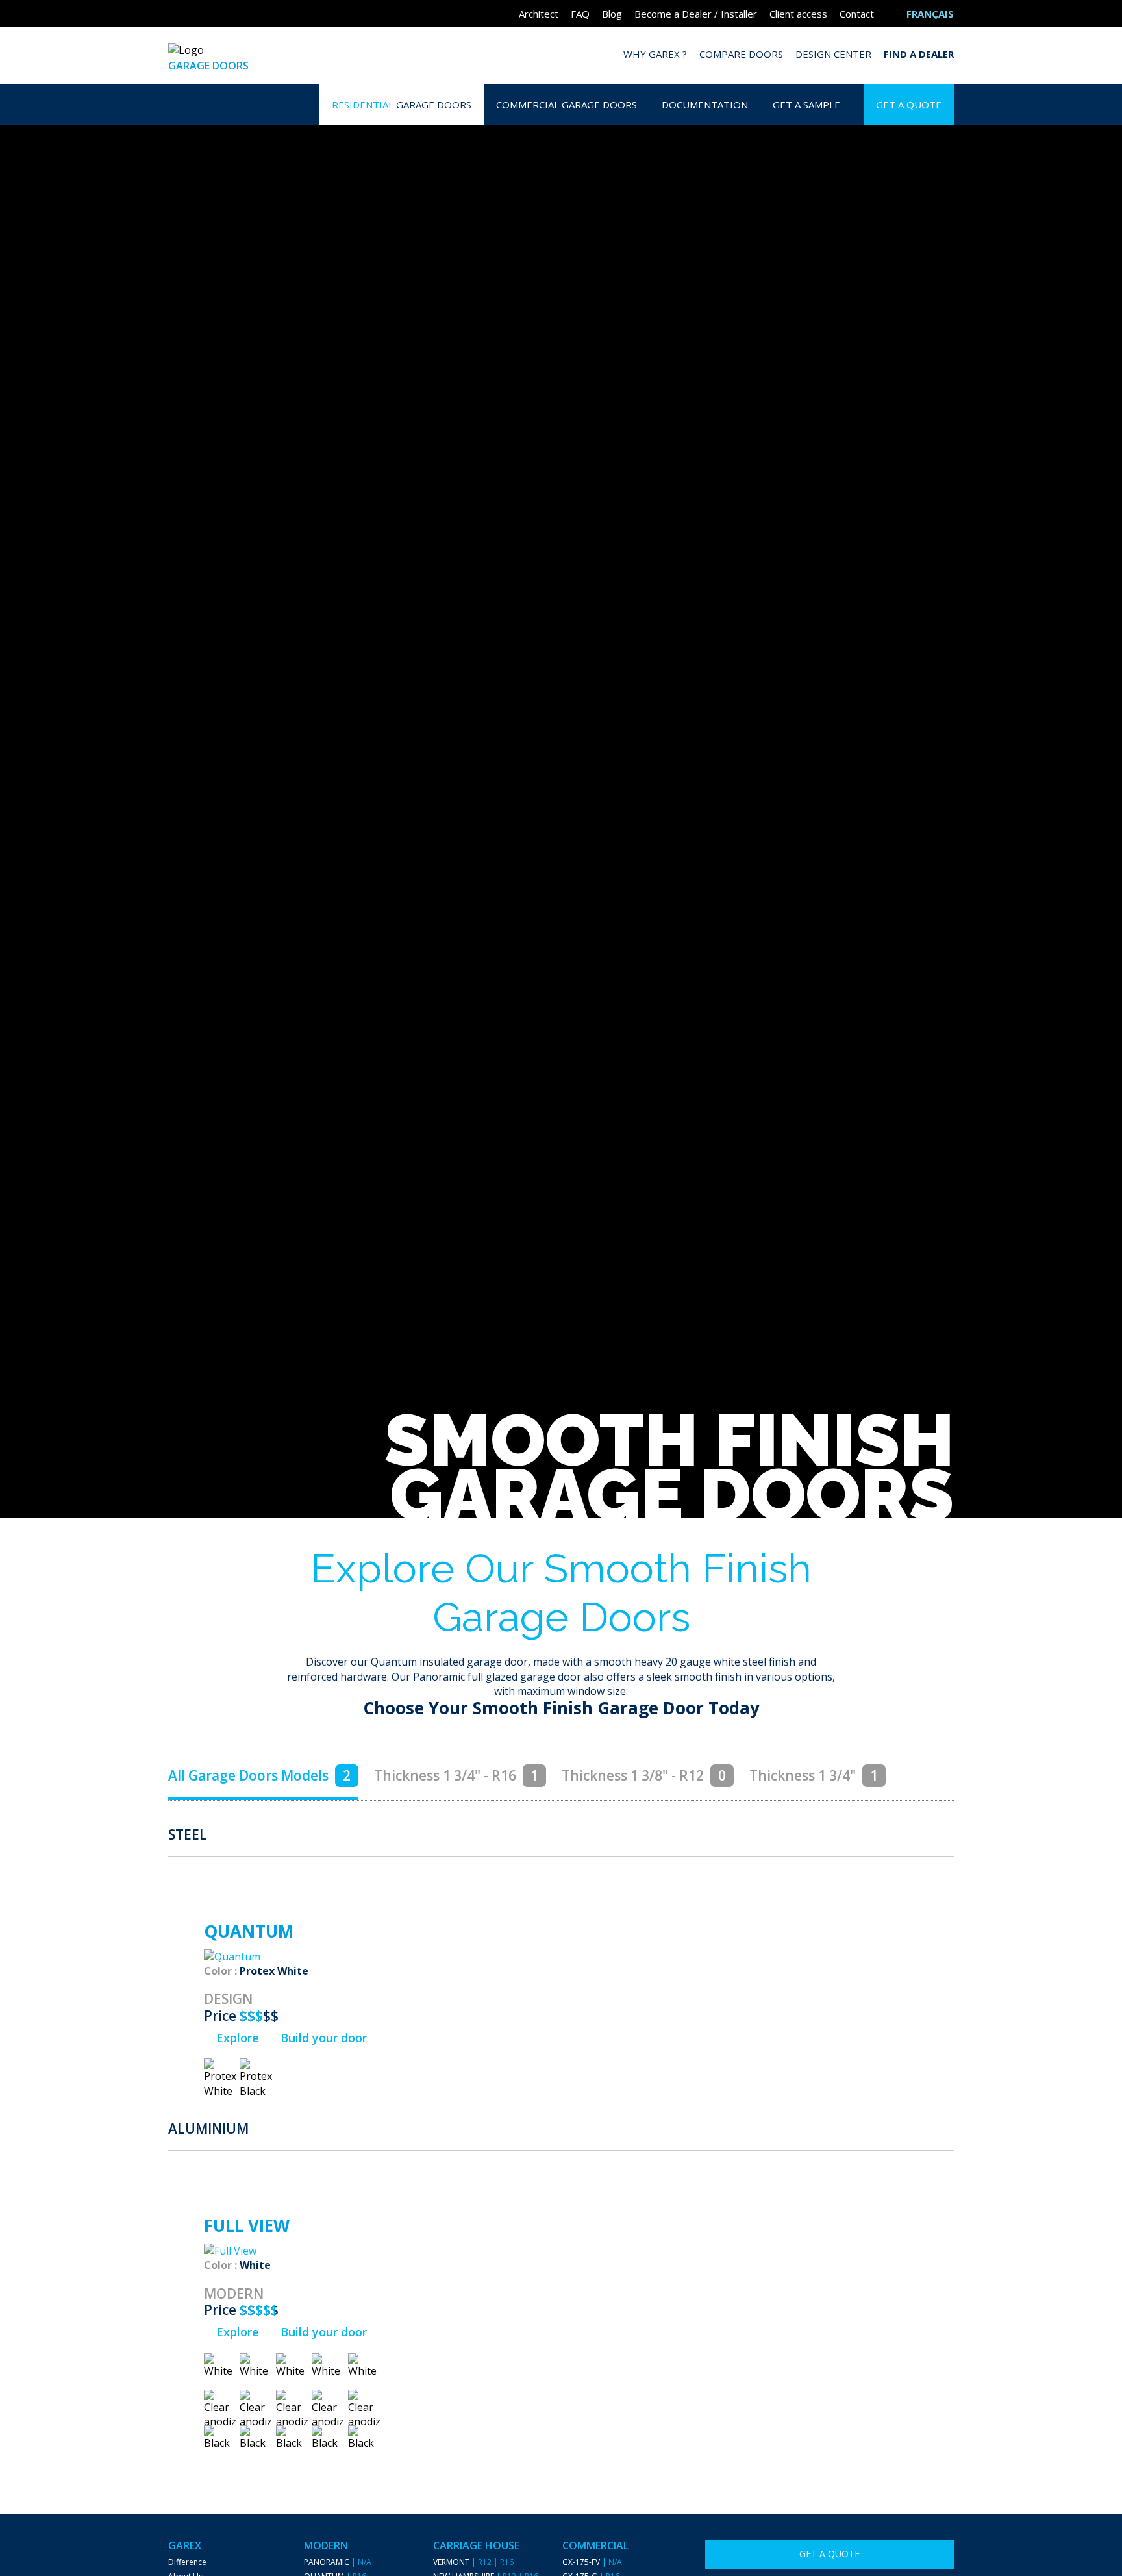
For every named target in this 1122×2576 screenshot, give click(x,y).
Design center (833, 54)
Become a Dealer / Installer (696, 14)
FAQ (580, 14)
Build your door (322, 2038)
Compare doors (741, 54)
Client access (798, 14)
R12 (485, 2562)
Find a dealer (919, 54)
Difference (187, 2562)
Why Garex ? (655, 54)
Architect (539, 14)
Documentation (705, 105)
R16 (507, 2562)
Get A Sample (806, 105)
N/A (365, 2562)
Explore (236, 2038)
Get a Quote (909, 105)
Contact (857, 14)
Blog (612, 14)
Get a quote (829, 2554)
